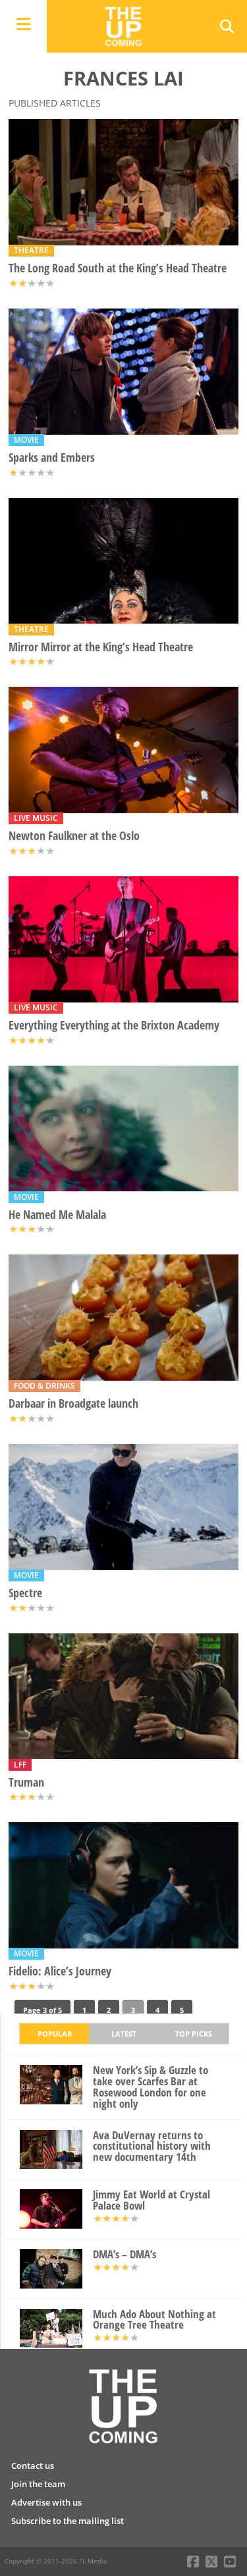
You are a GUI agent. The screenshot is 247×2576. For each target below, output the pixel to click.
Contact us (33, 2465)
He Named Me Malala (57, 1215)
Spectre (25, 1593)
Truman (26, 1782)
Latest (124, 2034)
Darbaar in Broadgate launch (73, 1403)
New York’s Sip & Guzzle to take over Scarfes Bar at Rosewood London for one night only (151, 2087)
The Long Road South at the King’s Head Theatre (118, 268)
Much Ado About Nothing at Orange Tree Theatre (154, 2320)
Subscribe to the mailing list (68, 2521)
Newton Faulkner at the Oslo (74, 836)
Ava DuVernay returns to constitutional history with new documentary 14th (152, 2146)
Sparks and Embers (52, 458)
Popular (55, 2034)
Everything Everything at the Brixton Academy (114, 1025)
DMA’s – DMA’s (124, 2255)
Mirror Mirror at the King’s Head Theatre (101, 647)
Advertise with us (46, 2502)
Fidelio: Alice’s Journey (60, 1971)
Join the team (38, 2484)
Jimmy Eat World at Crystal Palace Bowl (151, 2200)
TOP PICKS (194, 2034)
